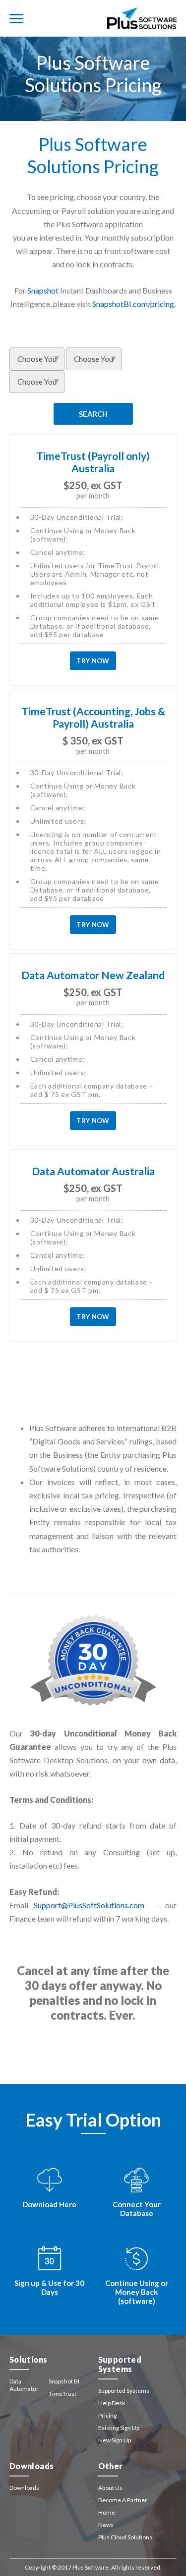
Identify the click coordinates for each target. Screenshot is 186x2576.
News (106, 2525)
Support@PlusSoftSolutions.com (89, 1905)
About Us (110, 2488)
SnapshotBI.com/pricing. (134, 304)
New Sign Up (115, 2440)
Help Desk (112, 2403)
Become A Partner (123, 2500)
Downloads (24, 2488)
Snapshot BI (64, 2381)
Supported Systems (124, 2391)
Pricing (107, 2415)
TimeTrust (62, 2394)
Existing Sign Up (119, 2428)
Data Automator (24, 2385)
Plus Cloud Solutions (125, 2537)
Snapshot (43, 290)
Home (107, 2512)
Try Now (93, 661)
